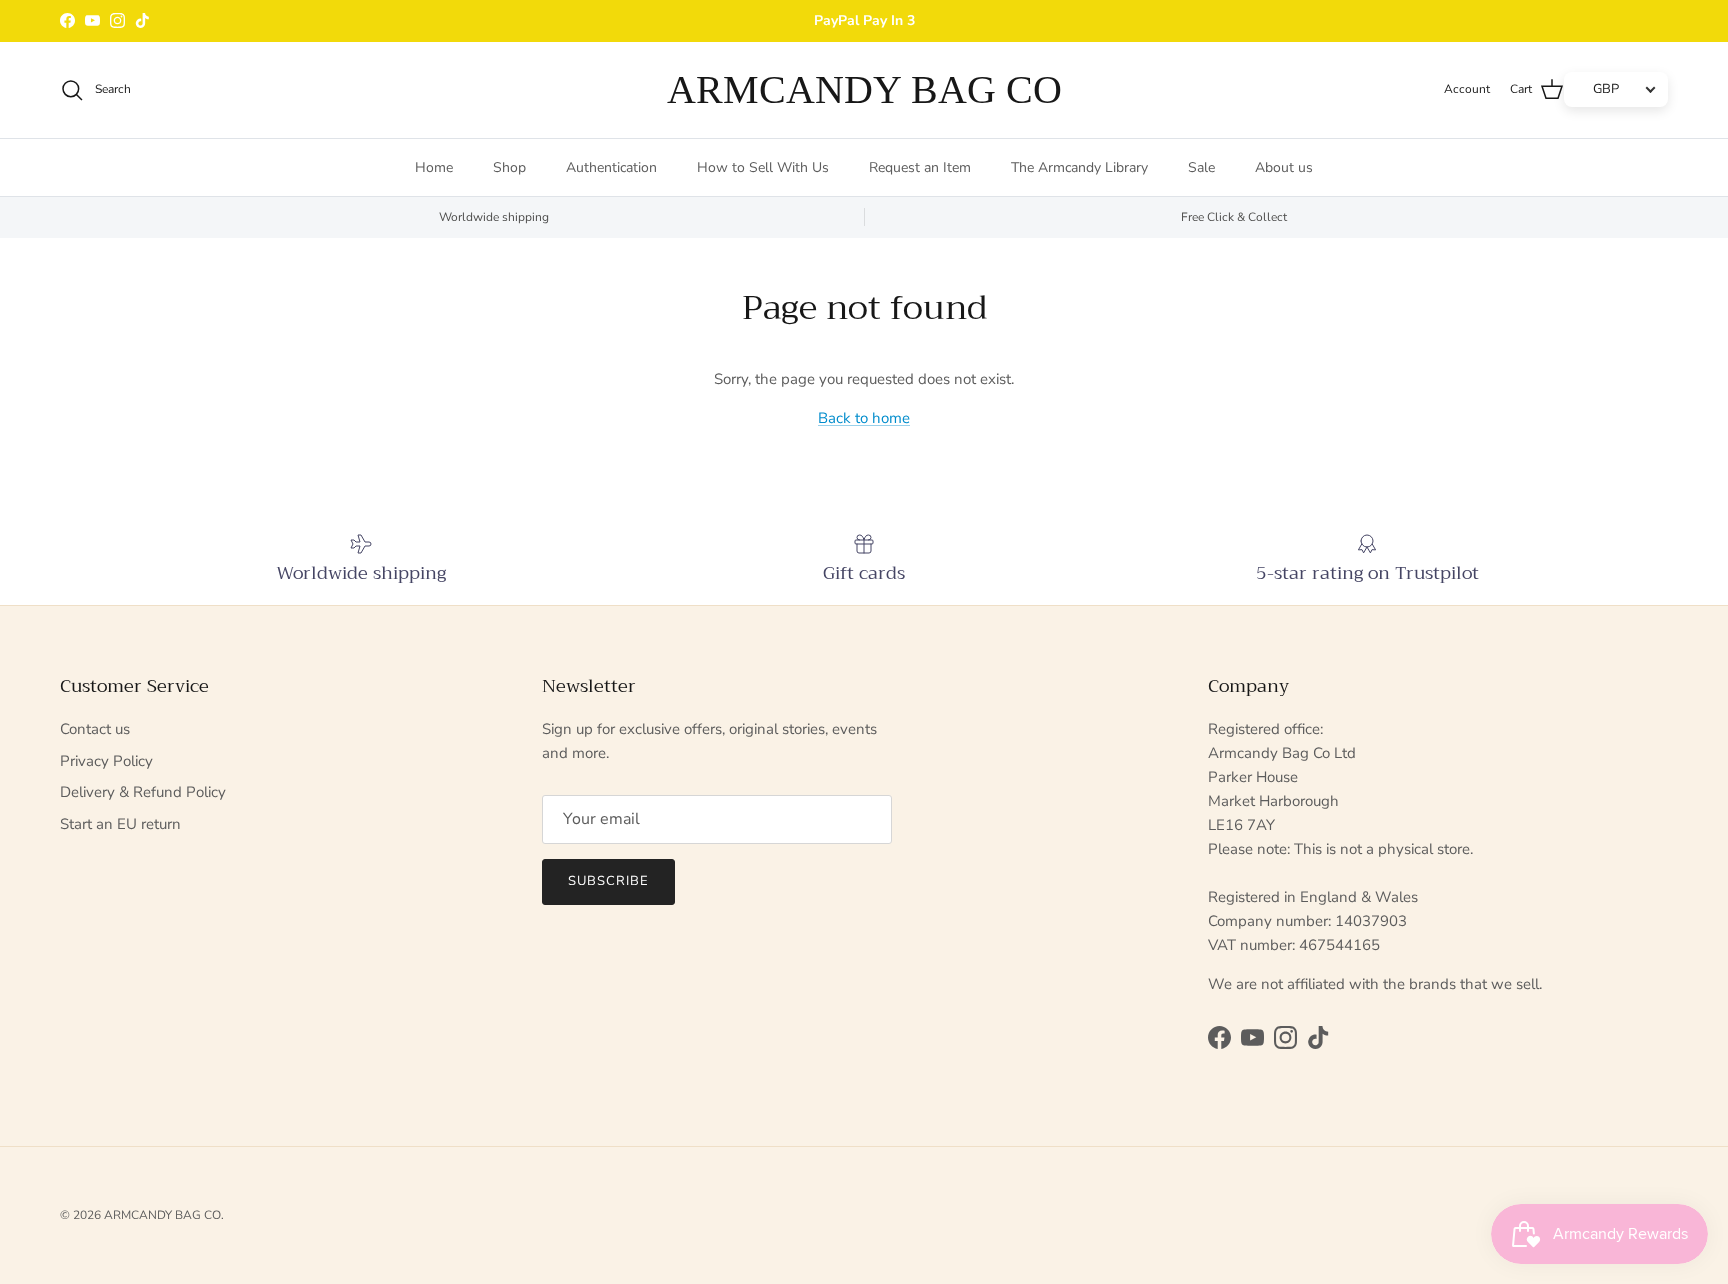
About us (1284, 167)
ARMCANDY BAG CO (162, 1215)
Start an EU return (120, 824)
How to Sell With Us (763, 167)
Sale (1201, 167)
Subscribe (608, 881)
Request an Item (920, 167)
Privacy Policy (106, 761)
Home (434, 167)
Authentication (611, 167)
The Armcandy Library (1079, 167)
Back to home (864, 418)
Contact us (95, 729)
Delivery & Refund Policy (143, 792)
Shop (509, 167)
